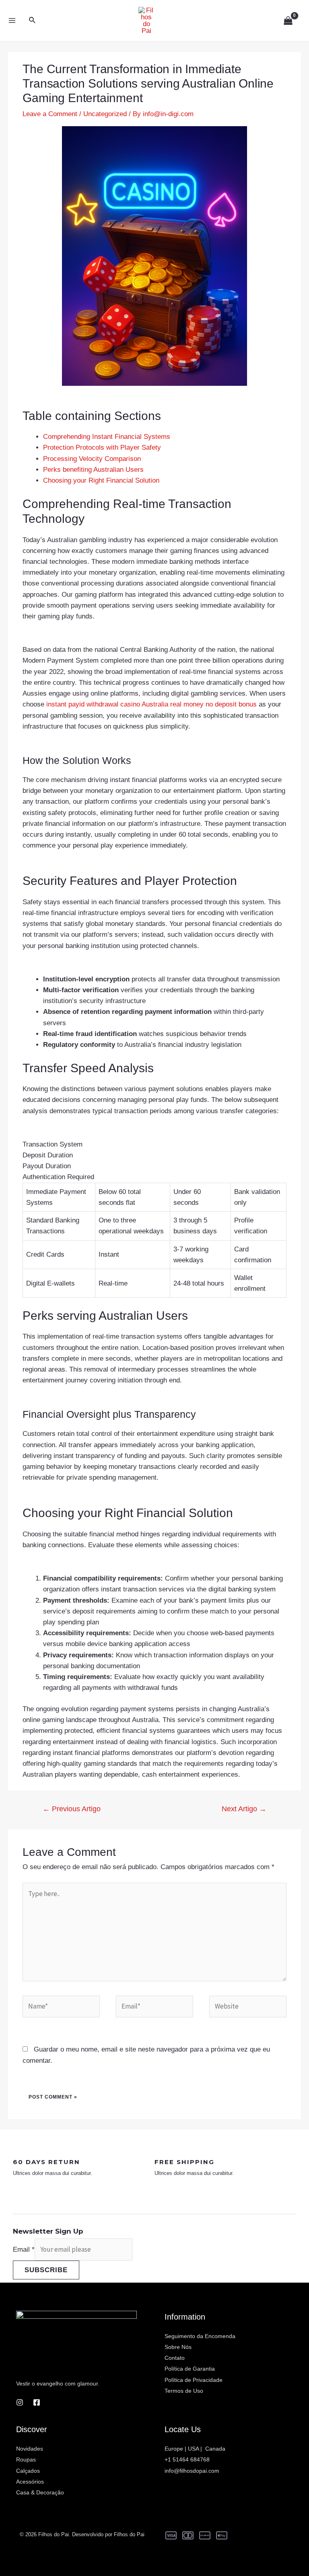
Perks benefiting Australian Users (93, 470)
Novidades (30, 2449)
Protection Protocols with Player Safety (102, 447)
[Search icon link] (33, 20)
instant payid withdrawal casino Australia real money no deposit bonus (151, 704)
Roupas (26, 2459)
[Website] (248, 2008)
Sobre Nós (178, 2347)
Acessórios (30, 2482)
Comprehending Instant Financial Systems (107, 437)
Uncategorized (105, 114)
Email (24, 2249)
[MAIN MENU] (12, 20)
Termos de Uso (184, 2391)
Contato (175, 2358)
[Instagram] (20, 2402)
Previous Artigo (72, 1809)
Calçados (28, 2471)
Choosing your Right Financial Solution (101, 480)
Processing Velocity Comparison (92, 459)
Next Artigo (244, 1809)
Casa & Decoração (40, 2492)
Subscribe (46, 2270)
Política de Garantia (190, 2369)
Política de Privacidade (194, 2380)
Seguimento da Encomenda (200, 2336)
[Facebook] (37, 2402)
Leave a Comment (50, 114)
